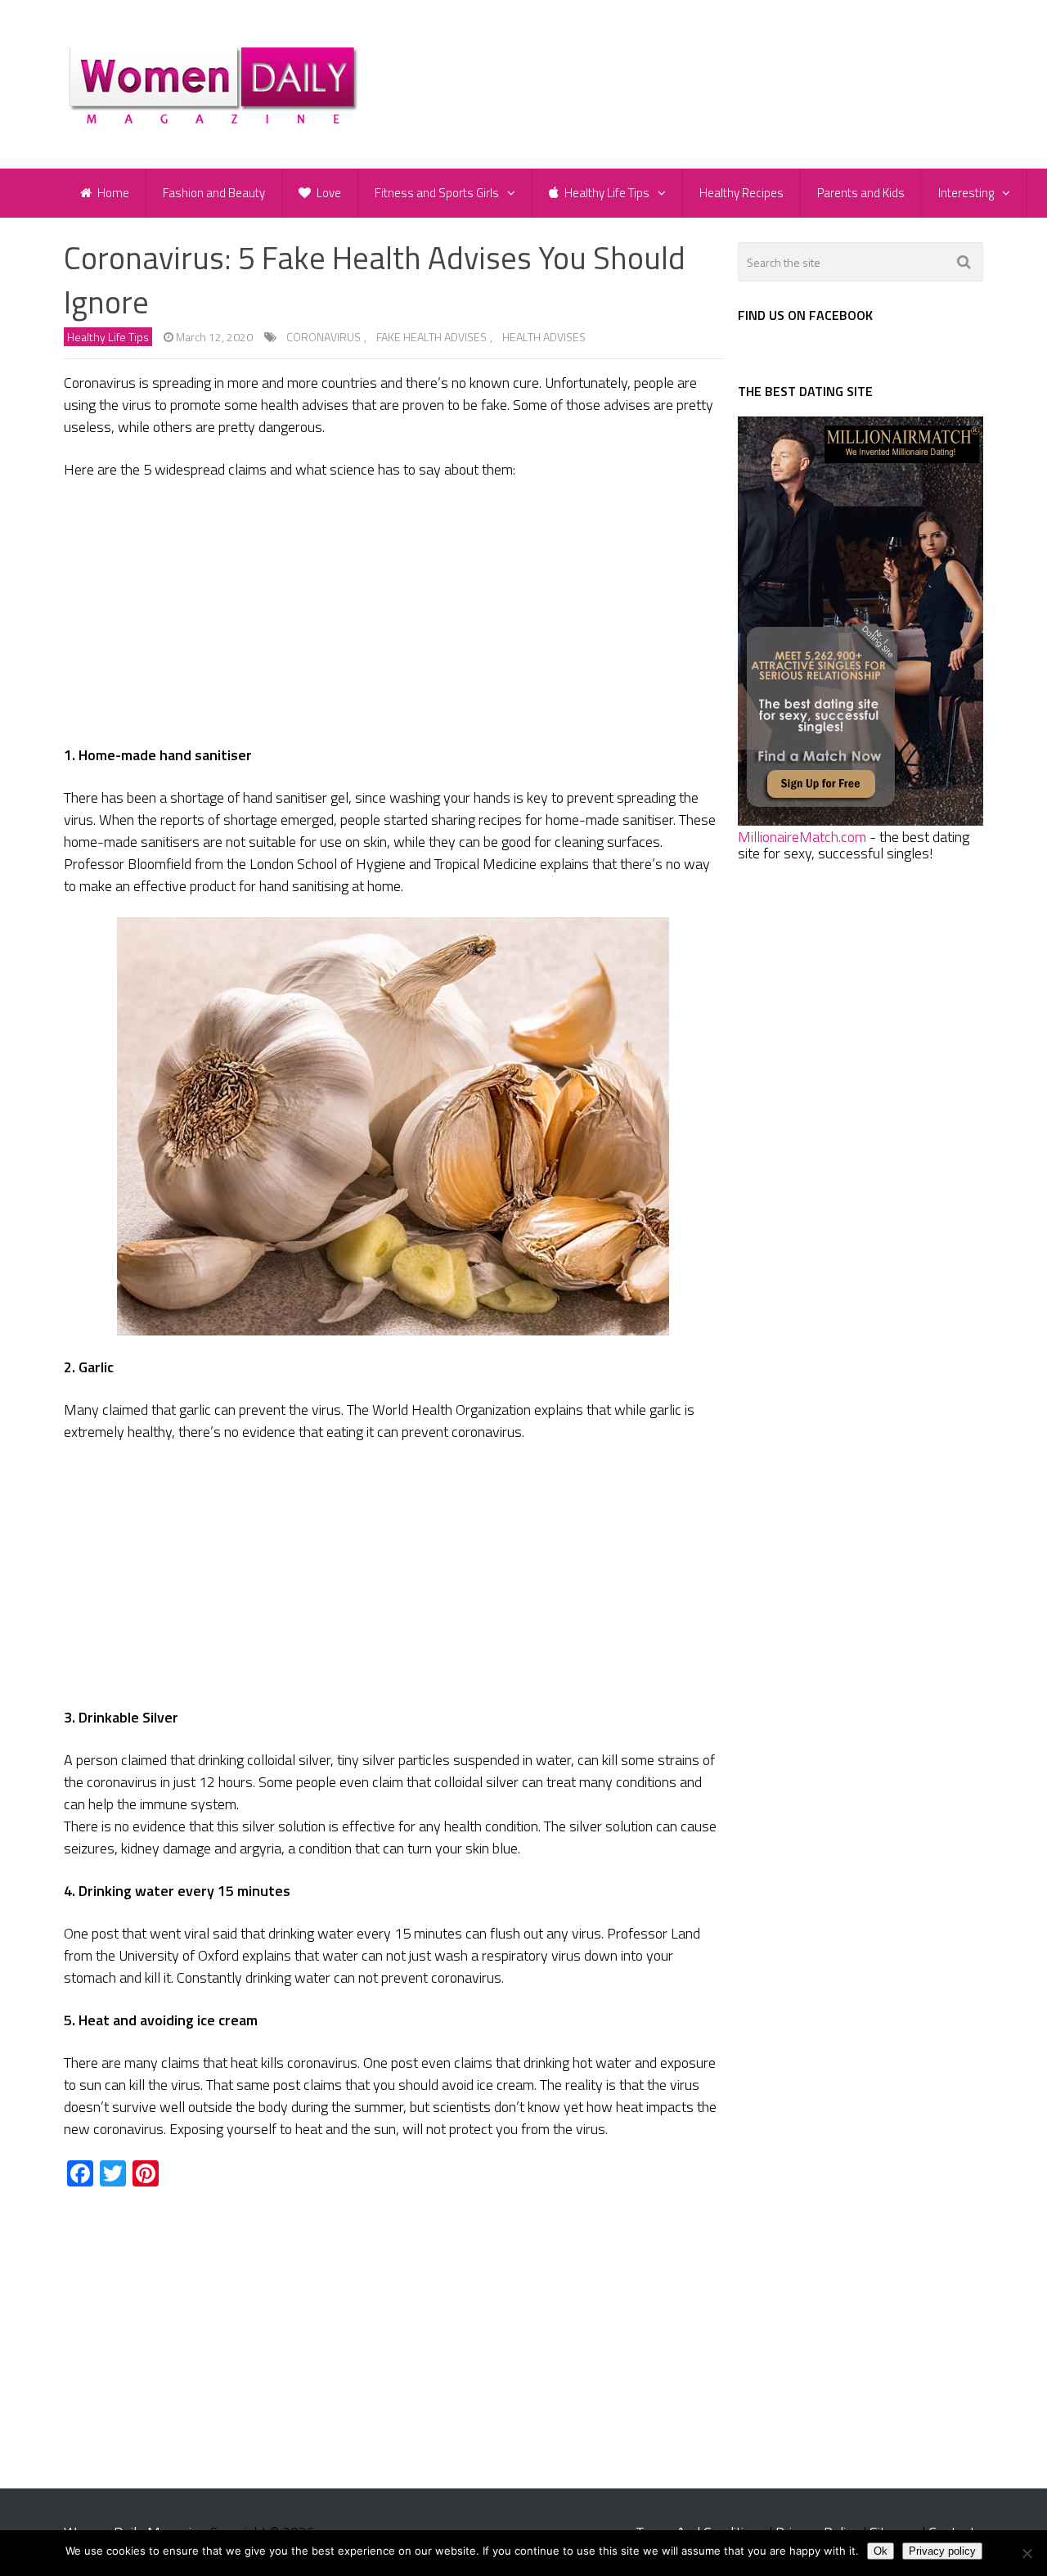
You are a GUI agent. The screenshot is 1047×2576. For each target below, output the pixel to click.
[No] (1027, 2553)
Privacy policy (942, 2551)
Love (328, 193)
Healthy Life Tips (606, 193)
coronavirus (324, 337)
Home (112, 193)
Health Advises (544, 337)
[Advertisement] (393, 615)
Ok (881, 2551)
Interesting (966, 193)
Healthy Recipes (741, 193)
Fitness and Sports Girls (437, 193)
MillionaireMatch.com (802, 837)
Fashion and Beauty (214, 193)
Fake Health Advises (431, 337)
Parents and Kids (861, 193)
